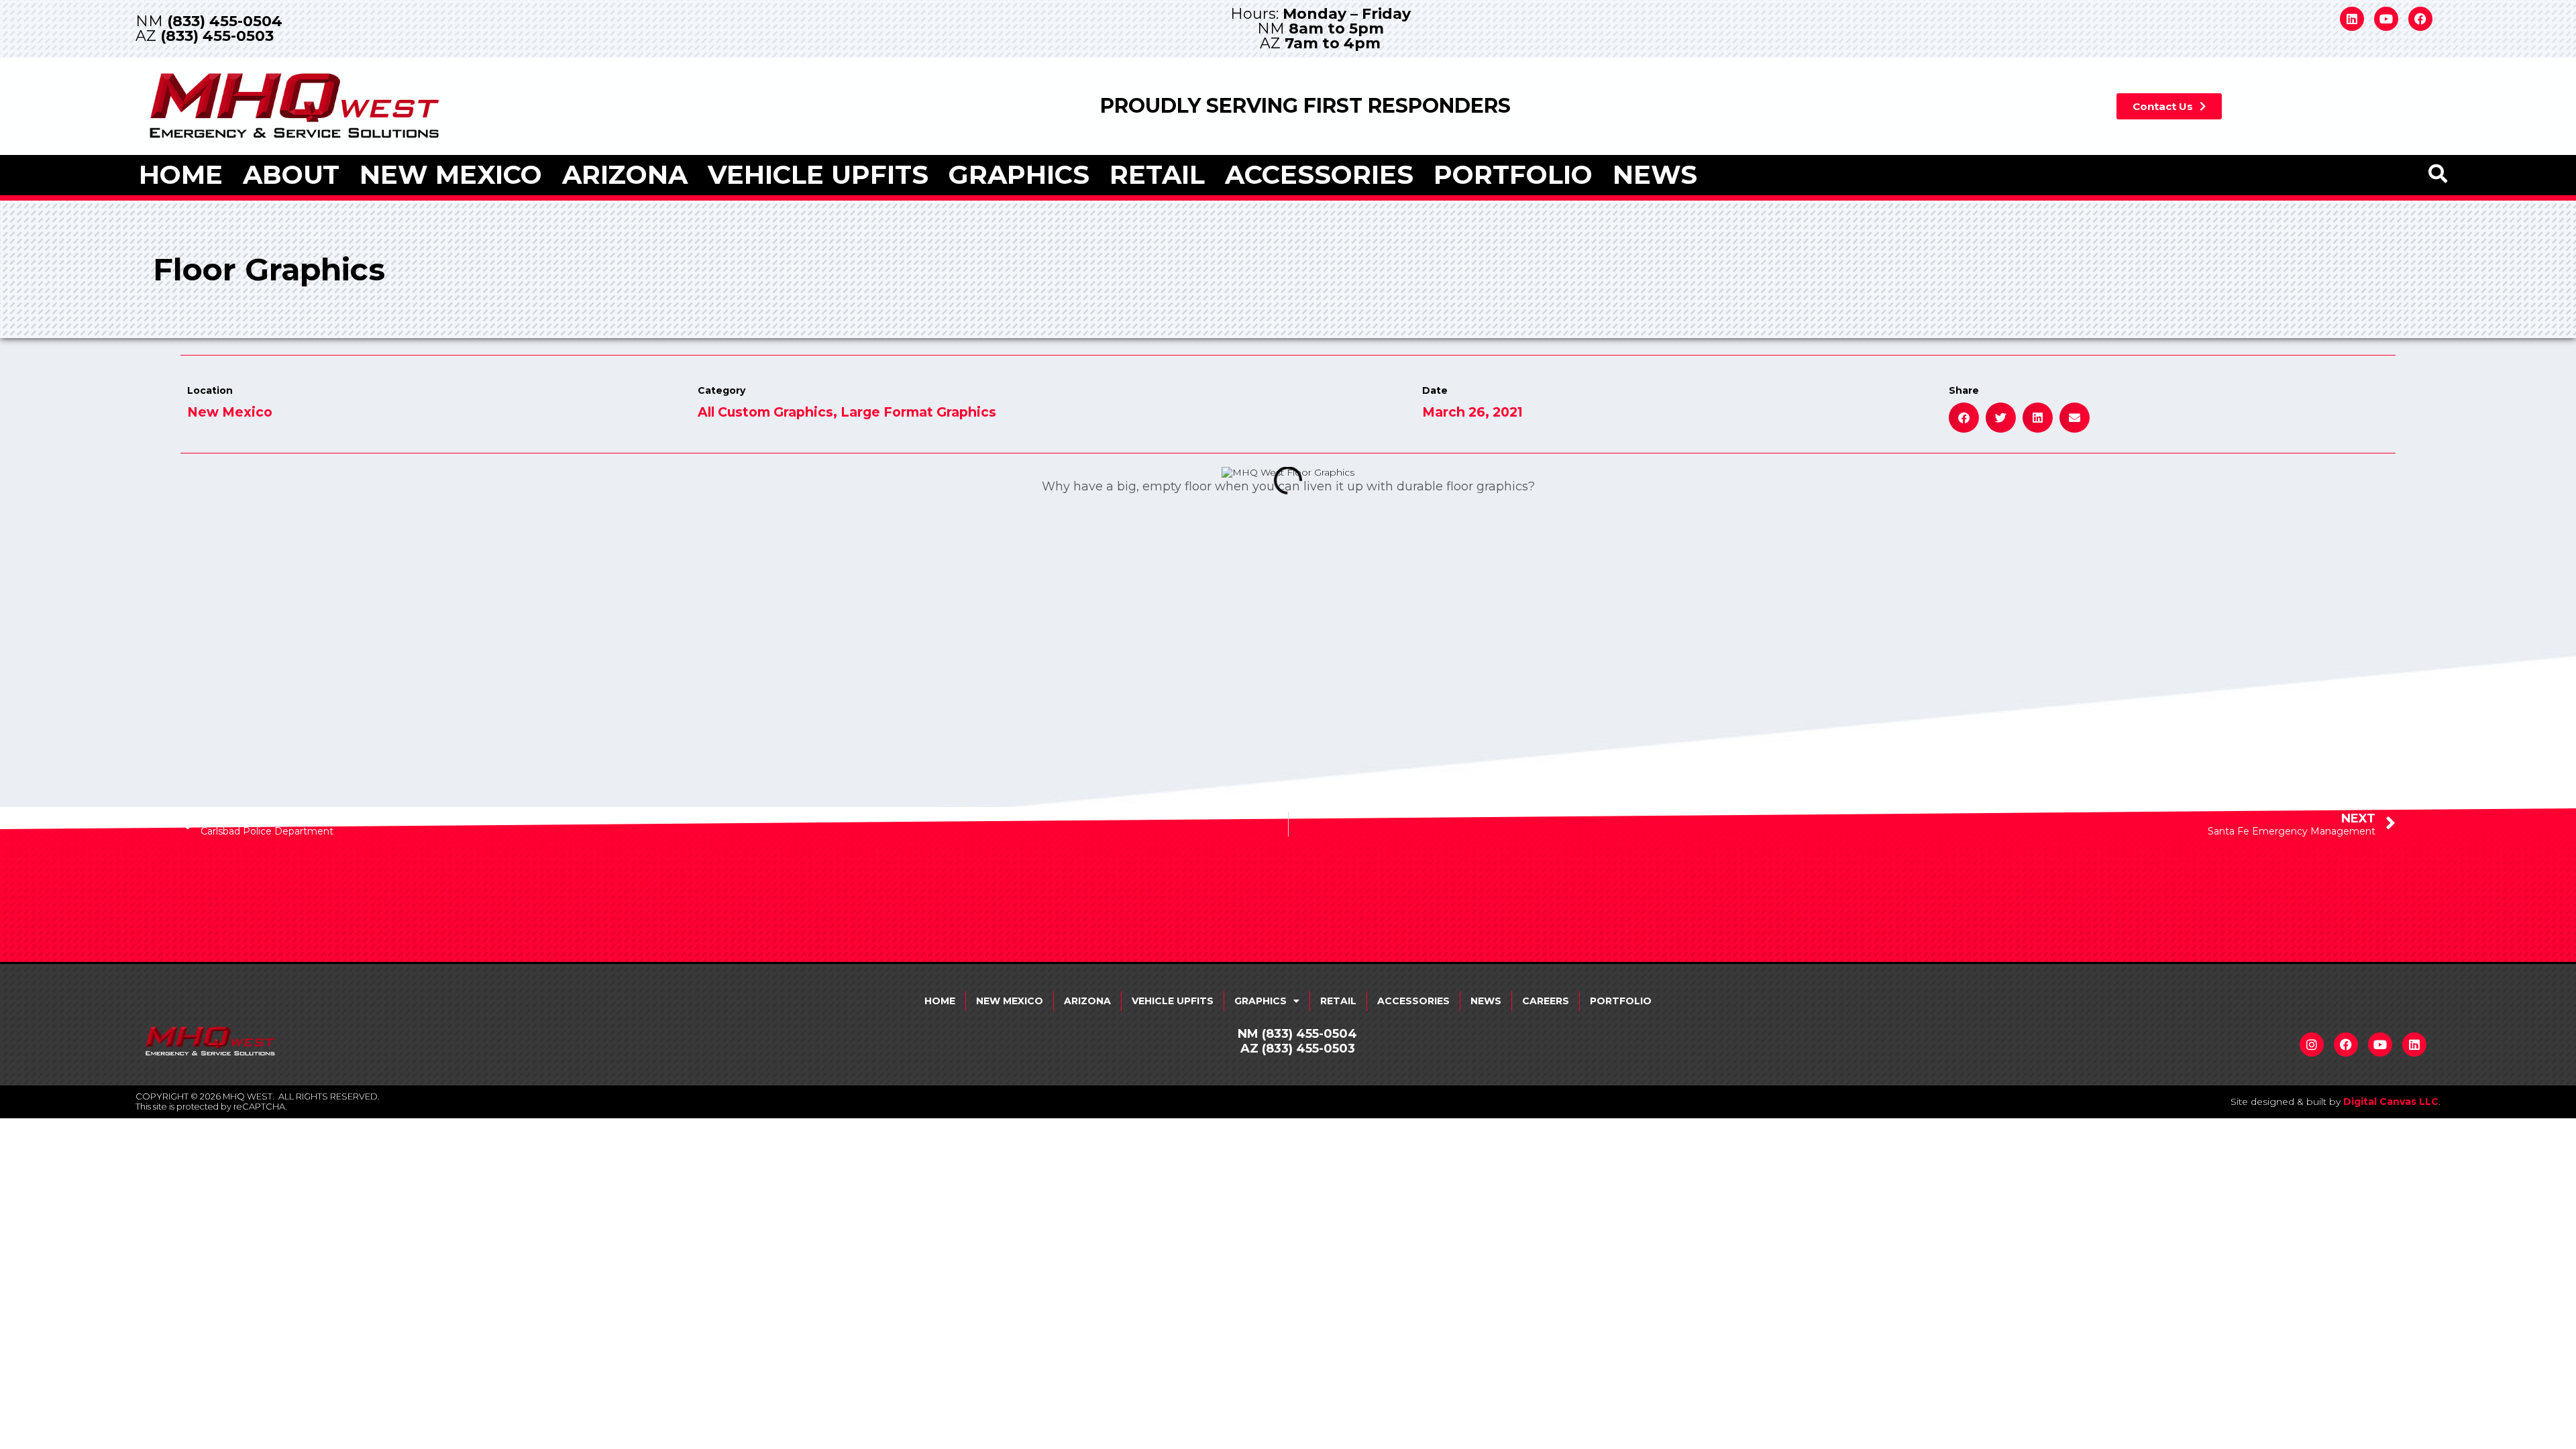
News (1655, 175)
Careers (1546, 1001)
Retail (1157, 175)
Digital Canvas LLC (2391, 1102)
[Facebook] (2420, 19)
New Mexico (451, 175)
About (291, 175)
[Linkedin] (2352, 19)
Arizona (625, 175)
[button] (1964, 418)
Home (181, 175)
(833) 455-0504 (225, 21)
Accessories (1319, 175)
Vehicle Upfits (818, 175)
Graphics (1019, 175)
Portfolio (1513, 175)
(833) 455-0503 (217, 36)
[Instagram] (2312, 1044)
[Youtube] (2386, 19)
